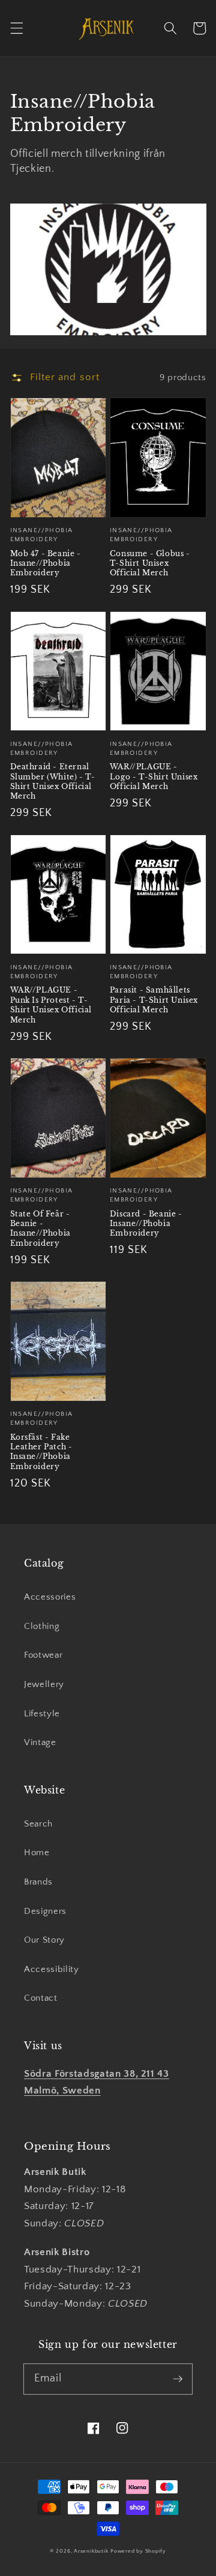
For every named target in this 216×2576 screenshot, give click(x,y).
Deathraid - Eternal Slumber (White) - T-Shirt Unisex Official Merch (53, 781)
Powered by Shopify (138, 2551)
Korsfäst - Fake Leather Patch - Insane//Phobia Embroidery (41, 1452)
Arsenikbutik (91, 2551)
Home (37, 1853)
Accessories (50, 1597)
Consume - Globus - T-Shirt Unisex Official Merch (150, 563)
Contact (41, 1998)
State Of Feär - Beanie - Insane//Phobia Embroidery (40, 1228)
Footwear (43, 1655)
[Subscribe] (178, 2378)
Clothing (42, 1626)
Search (38, 1824)
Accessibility (52, 1969)
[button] (16, 28)
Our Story (44, 1940)
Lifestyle (42, 1714)
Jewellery (44, 1684)
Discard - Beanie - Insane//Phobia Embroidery (146, 1224)
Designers (45, 1911)
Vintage (40, 1742)
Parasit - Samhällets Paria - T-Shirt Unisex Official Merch (154, 1000)
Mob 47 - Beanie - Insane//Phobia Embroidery (46, 563)
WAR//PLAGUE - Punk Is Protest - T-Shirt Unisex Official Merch (51, 1005)
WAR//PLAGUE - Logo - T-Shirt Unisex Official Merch (154, 776)
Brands (38, 1882)
